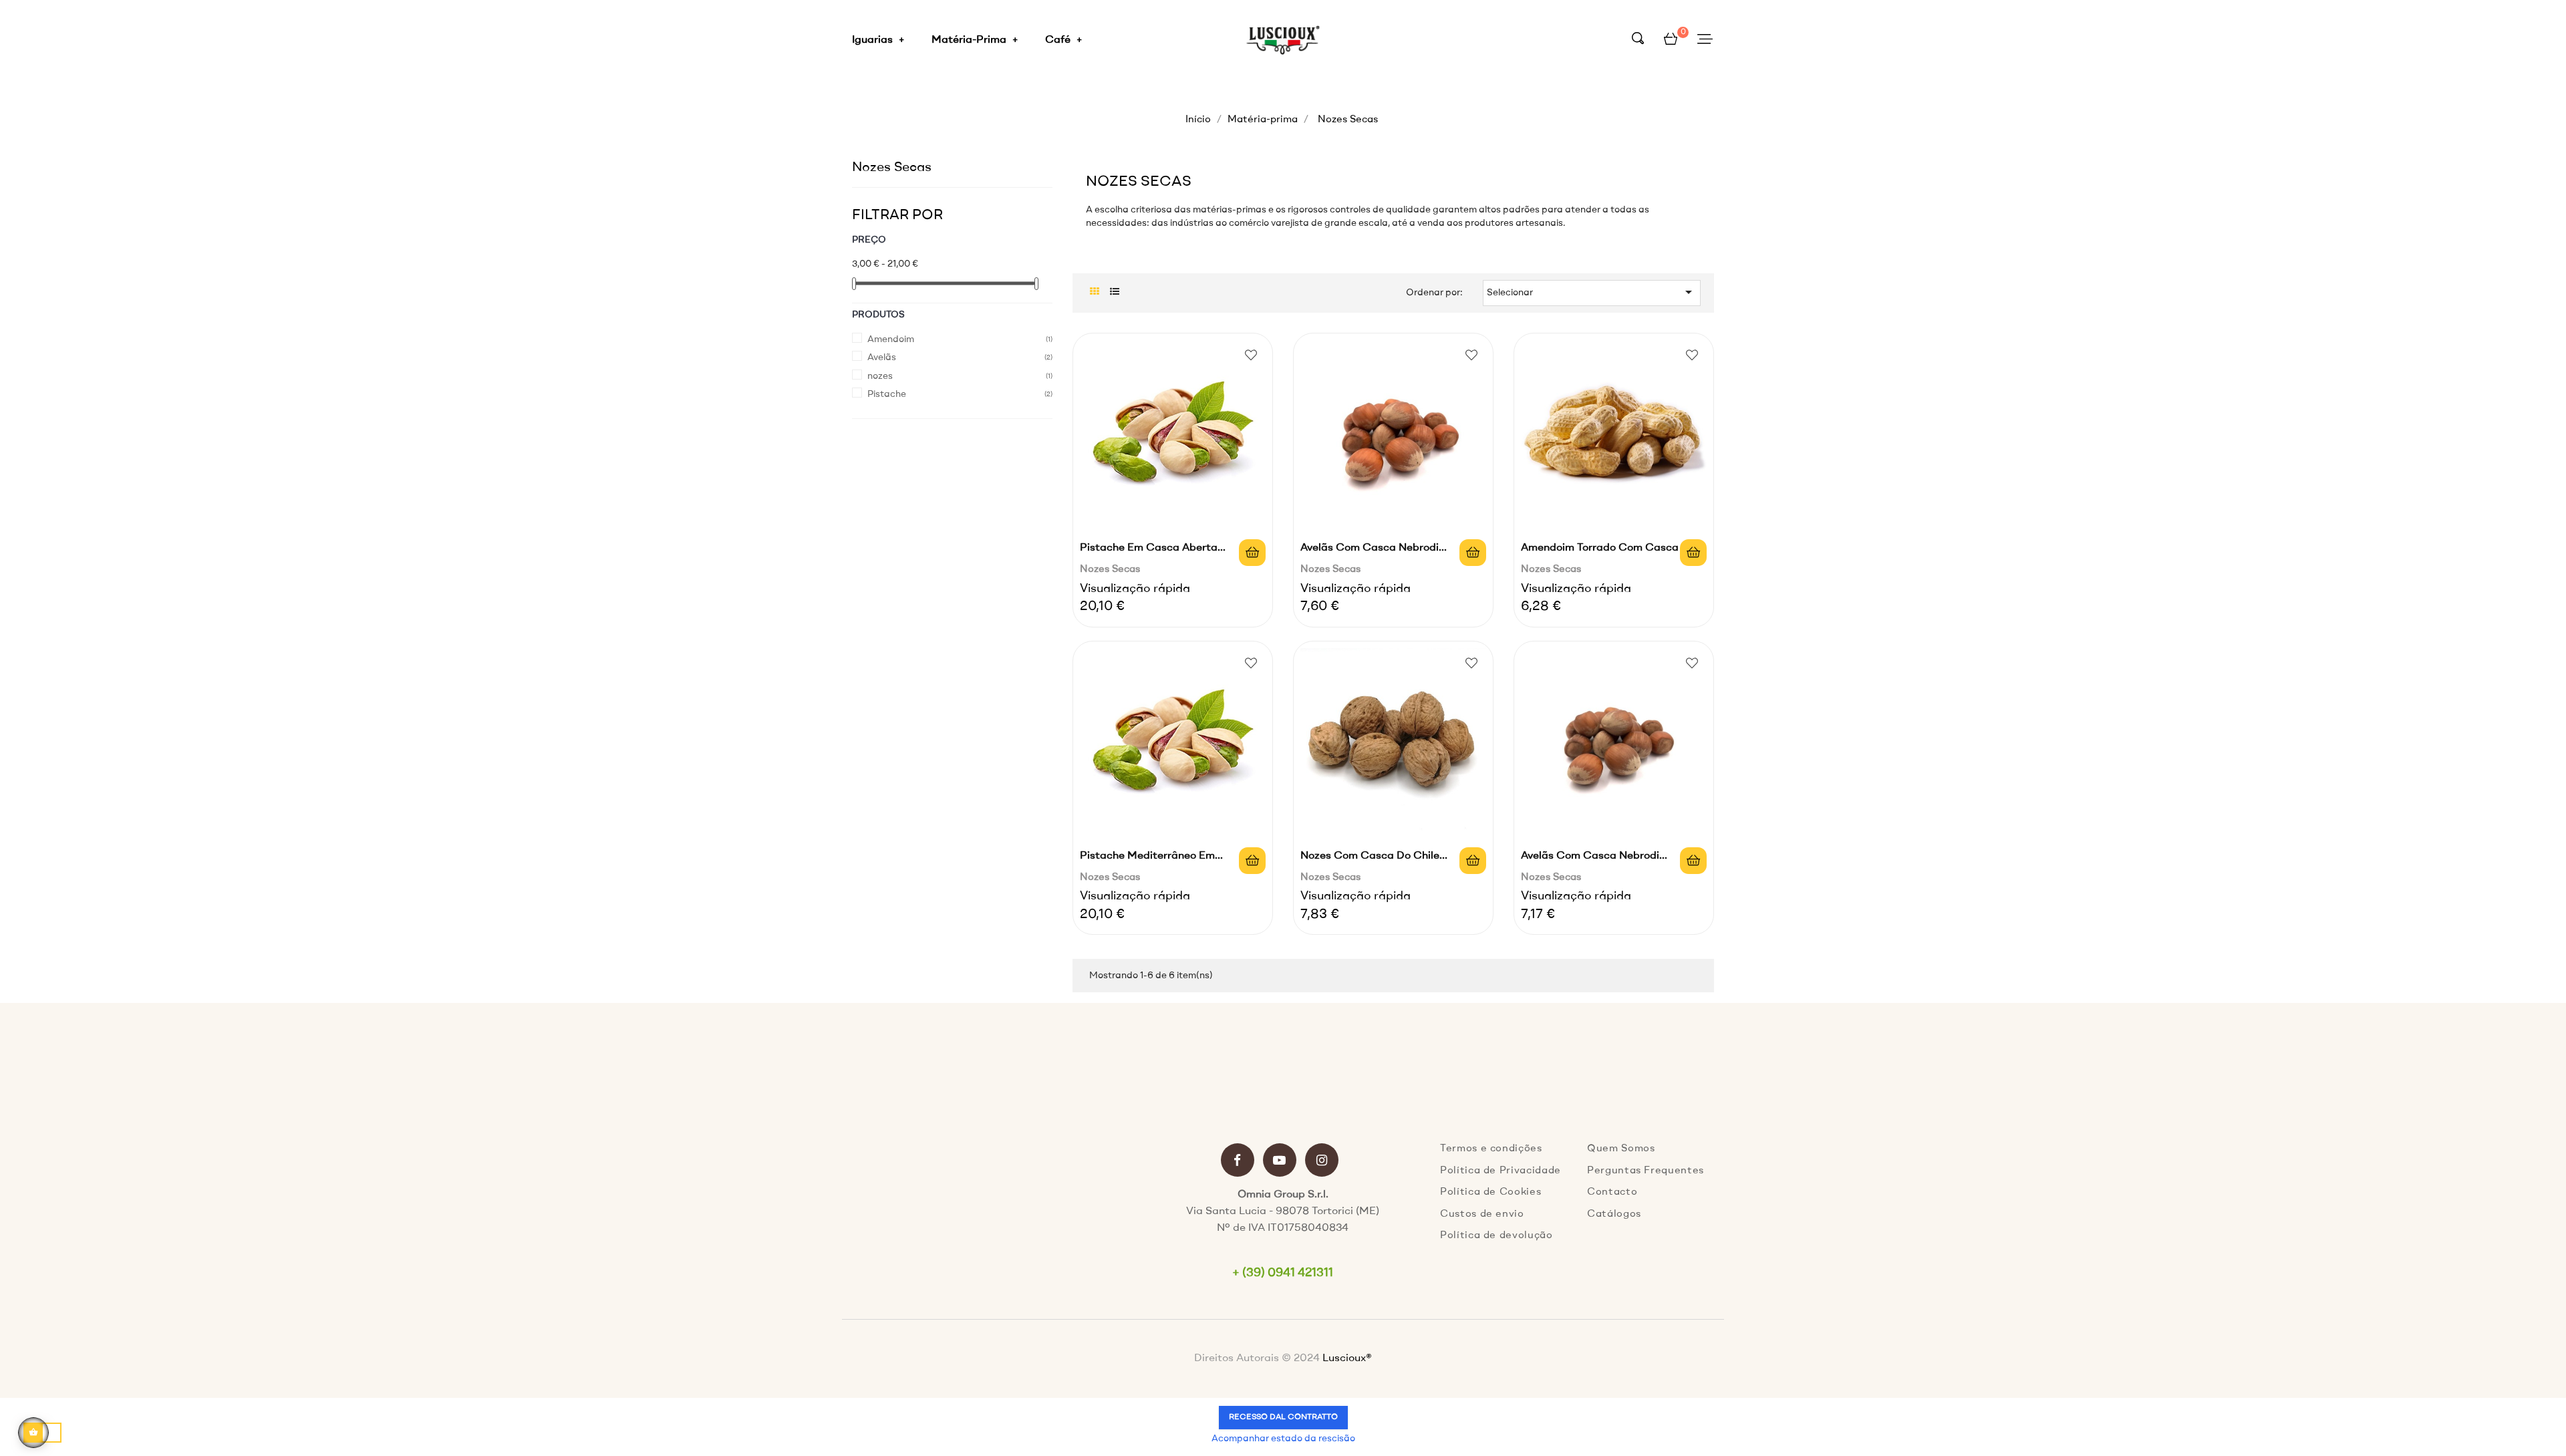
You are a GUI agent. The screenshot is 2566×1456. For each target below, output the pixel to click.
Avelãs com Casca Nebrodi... (1374, 548)
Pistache (887, 394)
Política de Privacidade (1501, 1171)
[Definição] (1705, 40)
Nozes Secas (892, 168)
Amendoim (891, 339)
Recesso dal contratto (1283, 1417)
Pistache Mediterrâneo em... (1151, 856)
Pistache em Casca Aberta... (1153, 548)
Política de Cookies (1490, 1192)
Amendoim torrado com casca (1600, 548)
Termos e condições (1491, 1149)
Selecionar (1592, 292)
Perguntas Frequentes (1646, 1171)
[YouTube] (1280, 1162)
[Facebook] (1238, 1162)
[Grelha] (1094, 292)
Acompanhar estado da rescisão (1283, 1439)
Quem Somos (1621, 1149)
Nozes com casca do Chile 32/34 (1370, 858)
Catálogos (1614, 1214)
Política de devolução (1496, 1236)
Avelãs (882, 357)
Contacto (1612, 1192)
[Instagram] (1322, 1162)
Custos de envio (1482, 1214)
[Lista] (1114, 292)
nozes (880, 376)
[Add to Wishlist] (1251, 355)
